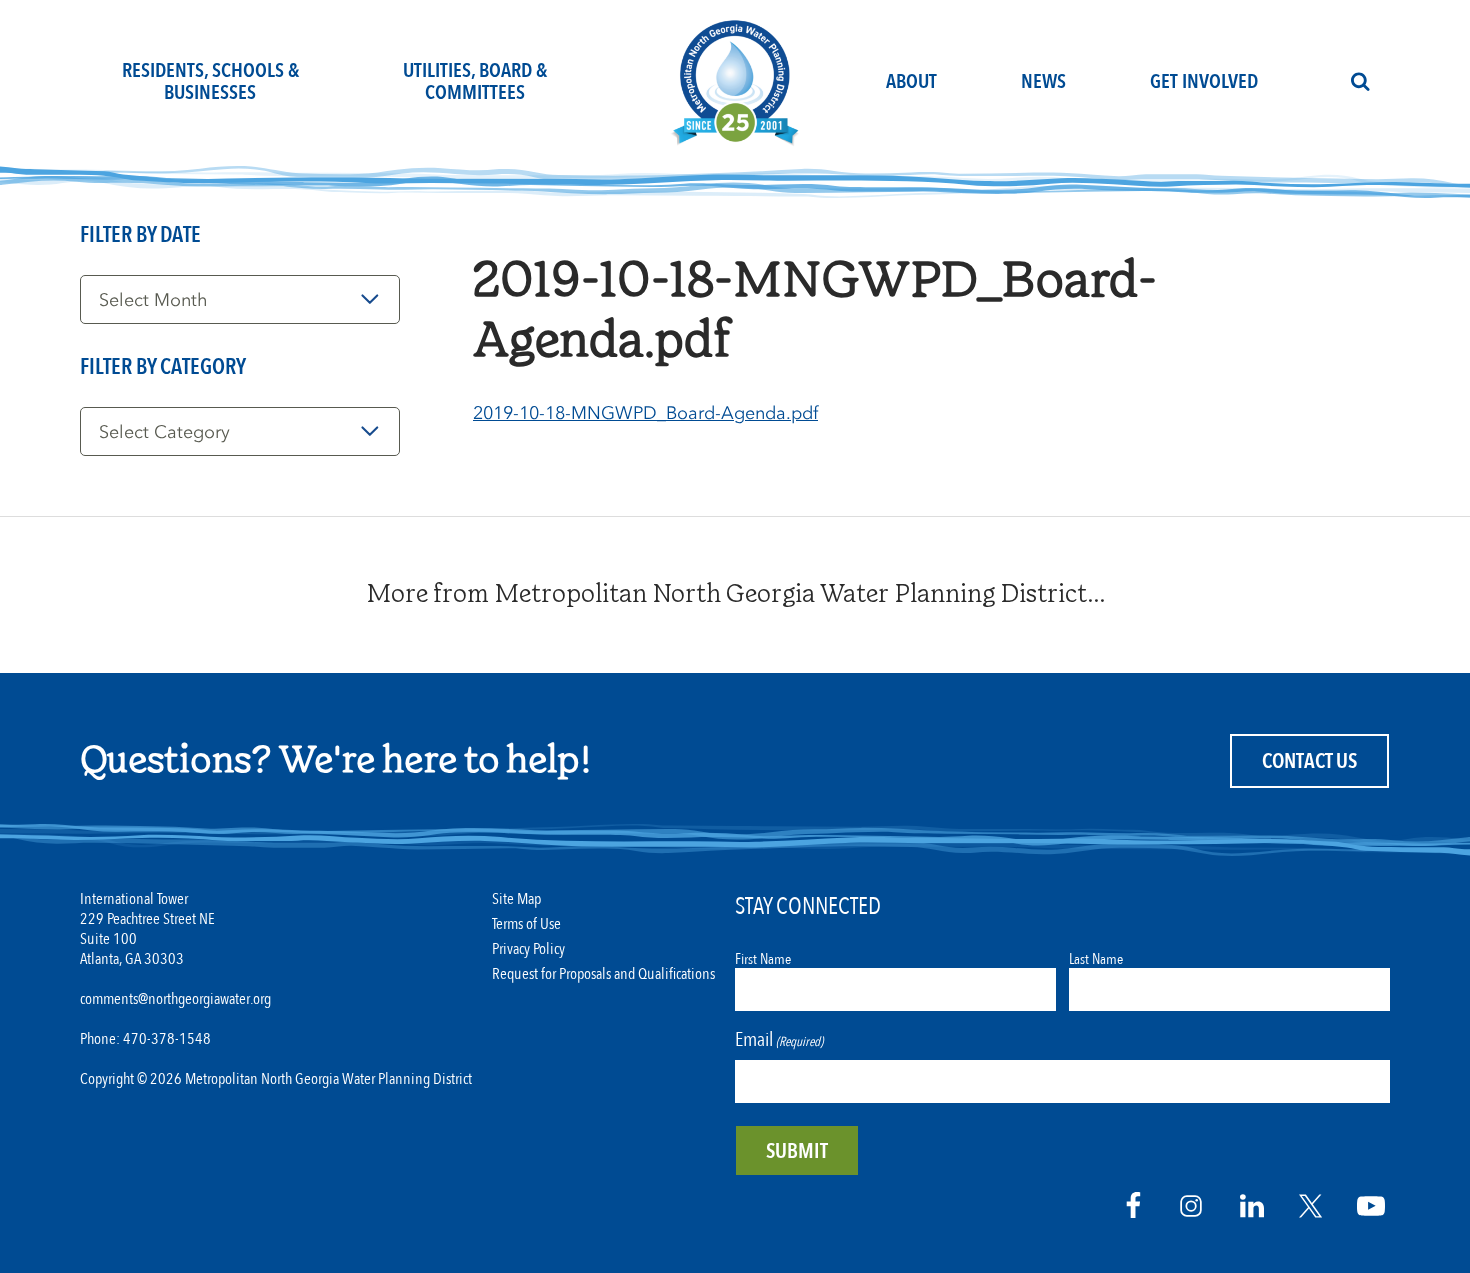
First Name (763, 959)
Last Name (1096, 959)
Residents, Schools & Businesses (210, 81)
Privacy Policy (528, 949)
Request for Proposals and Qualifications (603, 974)
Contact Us (1309, 761)
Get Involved (1204, 81)
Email (779, 1039)
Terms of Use (526, 924)
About (911, 81)
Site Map (516, 899)
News (1043, 81)
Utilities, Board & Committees (475, 81)
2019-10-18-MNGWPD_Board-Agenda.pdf (645, 413)
